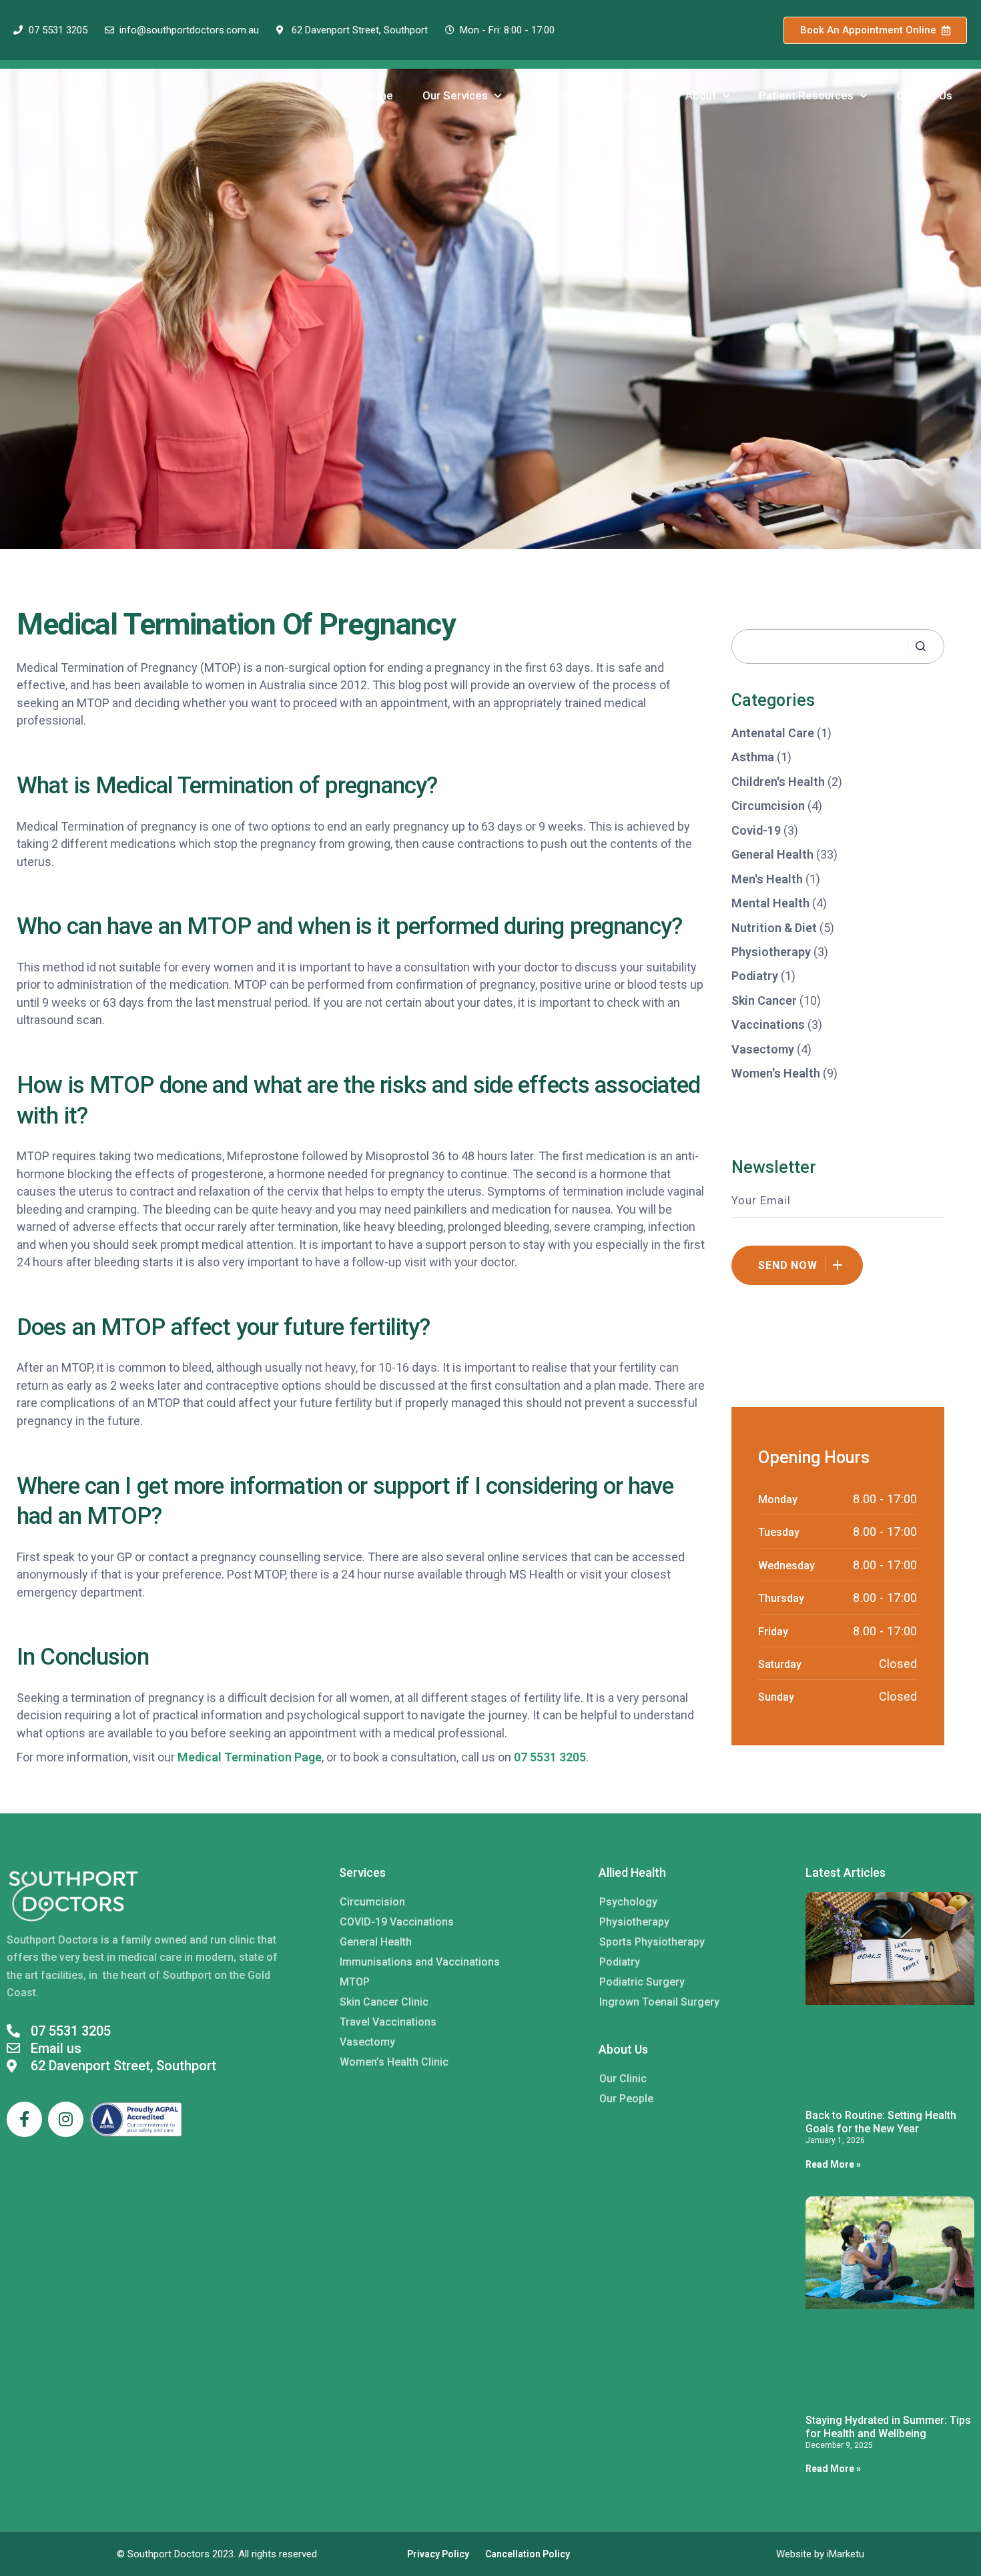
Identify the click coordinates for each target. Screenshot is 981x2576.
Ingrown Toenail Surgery (659, 2002)
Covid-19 (756, 830)
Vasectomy (763, 1049)
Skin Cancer (764, 1000)
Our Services (455, 95)
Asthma (753, 757)
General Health (772, 854)
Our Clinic (623, 2079)
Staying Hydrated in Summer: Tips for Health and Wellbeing (888, 2427)
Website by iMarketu (820, 2554)
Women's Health (776, 1073)
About (701, 95)
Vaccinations (768, 1024)
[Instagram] (66, 2119)
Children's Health (778, 782)
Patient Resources (806, 95)
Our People (626, 2099)
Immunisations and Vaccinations (420, 1962)
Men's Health (767, 879)
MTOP (355, 1982)
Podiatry (755, 976)
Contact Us (924, 95)
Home (377, 95)
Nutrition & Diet (774, 928)
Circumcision (768, 806)
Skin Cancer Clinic (384, 2002)
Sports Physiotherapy (652, 1942)
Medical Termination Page (250, 1757)
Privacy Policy (438, 2554)
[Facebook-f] (24, 2119)
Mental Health (770, 903)
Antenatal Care (773, 733)
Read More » (833, 2164)
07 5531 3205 (550, 1757)
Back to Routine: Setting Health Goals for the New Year (881, 2122)
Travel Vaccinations (388, 2022)
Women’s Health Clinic (394, 2062)
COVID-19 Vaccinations (397, 1922)
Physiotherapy (771, 952)
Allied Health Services (587, 95)
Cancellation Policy (528, 2554)
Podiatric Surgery (642, 1982)
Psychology (628, 1902)
